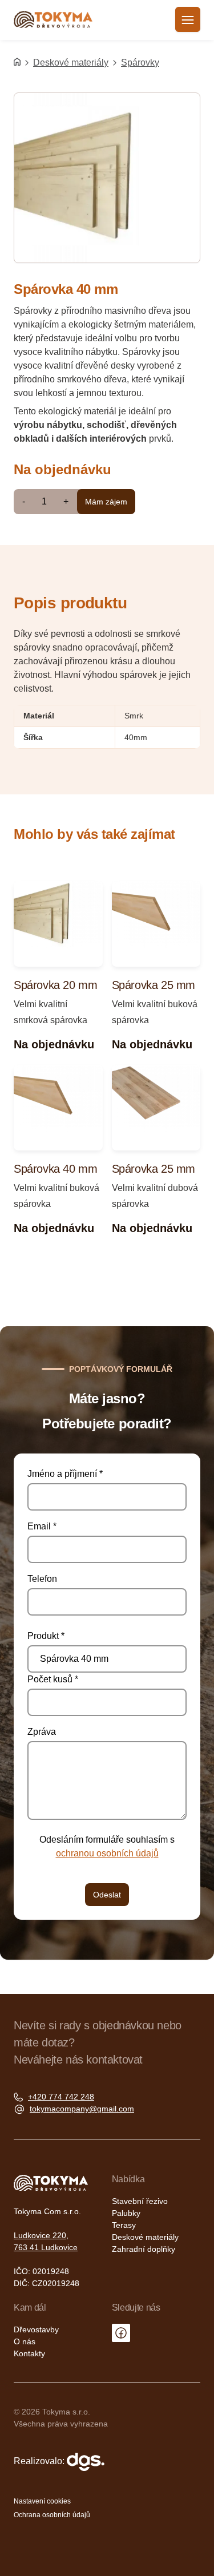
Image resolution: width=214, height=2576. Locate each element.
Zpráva (42, 1732)
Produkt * (46, 1636)
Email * (42, 1526)
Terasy (124, 2225)
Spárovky (140, 62)
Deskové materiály (71, 62)
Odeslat (107, 1895)
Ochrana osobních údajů (52, 2515)
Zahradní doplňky (144, 2249)
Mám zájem (106, 502)
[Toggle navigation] (188, 19)
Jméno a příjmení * (65, 1474)
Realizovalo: (40, 2461)
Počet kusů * (53, 1679)
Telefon (42, 1579)
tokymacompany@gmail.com (82, 2109)
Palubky (126, 2213)
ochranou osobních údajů (107, 1853)
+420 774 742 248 (61, 2097)
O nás (25, 2341)
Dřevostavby (36, 2329)
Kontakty (29, 2353)
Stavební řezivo (140, 2201)
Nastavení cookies (42, 2501)
